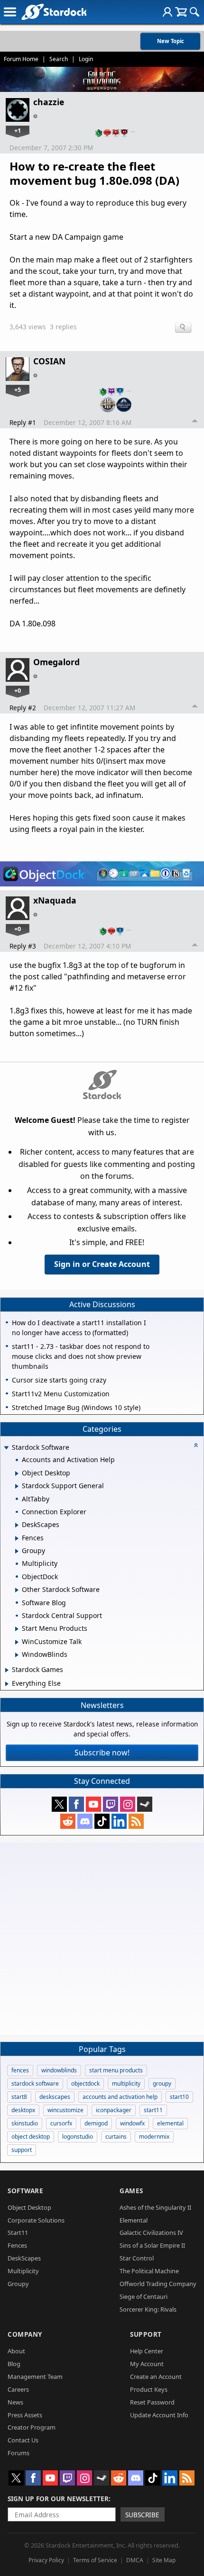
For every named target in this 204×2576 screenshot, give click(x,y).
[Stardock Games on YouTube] (93, 1804)
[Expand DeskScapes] (17, 1525)
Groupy (18, 2284)
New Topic (171, 41)
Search (59, 59)
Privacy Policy (46, 2560)
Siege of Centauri (144, 2296)
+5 (18, 389)
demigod (96, 2123)
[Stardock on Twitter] (59, 1804)
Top (195, 422)
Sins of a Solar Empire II (152, 2245)
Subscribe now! (102, 1753)
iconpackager (114, 2110)
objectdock (85, 2083)
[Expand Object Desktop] (17, 1473)
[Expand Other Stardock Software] (17, 1590)
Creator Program (32, 2427)
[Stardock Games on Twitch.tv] (111, 1804)
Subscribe (142, 2515)
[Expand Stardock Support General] (17, 1486)
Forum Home (21, 59)
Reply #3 (23, 946)
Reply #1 (23, 422)
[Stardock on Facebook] (76, 1804)
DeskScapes (24, 2258)
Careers (18, 2389)
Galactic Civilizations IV (151, 2233)
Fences (17, 2245)
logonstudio (78, 2137)
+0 (18, 690)
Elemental (134, 2220)
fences (20, 2070)
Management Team (35, 2377)
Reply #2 (23, 708)
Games (131, 2191)
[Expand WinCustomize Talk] (17, 1642)
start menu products (116, 2070)
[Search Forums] (195, 12)
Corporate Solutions (36, 2220)
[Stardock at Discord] (85, 1821)
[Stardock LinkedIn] (119, 1821)
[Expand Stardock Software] (6, 1448)
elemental (170, 2123)
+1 (18, 130)
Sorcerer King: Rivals (148, 2309)
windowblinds (59, 2070)
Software (25, 2191)
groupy (162, 2083)
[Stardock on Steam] (145, 1804)
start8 (19, 2097)
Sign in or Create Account (102, 1264)
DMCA (135, 2560)
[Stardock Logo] (54, 12)
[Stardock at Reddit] (68, 1821)
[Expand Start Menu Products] (17, 1629)
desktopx (23, 2110)
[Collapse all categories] (196, 1445)
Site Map (164, 2560)
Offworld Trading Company (158, 2284)
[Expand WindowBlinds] (17, 1655)
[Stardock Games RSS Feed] (136, 1821)
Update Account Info (159, 2415)
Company (25, 2334)
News (15, 2402)
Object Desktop (29, 2207)
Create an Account (156, 2377)
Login (86, 59)
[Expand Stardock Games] (7, 1670)
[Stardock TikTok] (102, 1821)
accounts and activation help (120, 2097)
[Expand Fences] (17, 1538)
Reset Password (152, 2402)
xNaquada (55, 900)
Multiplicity (23, 2271)
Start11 (18, 2233)
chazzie (49, 102)
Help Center (147, 2351)
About (16, 2351)
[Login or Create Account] (167, 12)
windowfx (132, 2123)
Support (146, 2334)
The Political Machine (149, 2271)
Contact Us (23, 2440)
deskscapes (55, 2097)
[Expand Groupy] (17, 1551)
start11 (153, 2110)
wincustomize (65, 2110)
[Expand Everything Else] (7, 1684)
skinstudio (25, 2123)
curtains (116, 2137)
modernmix (154, 2137)
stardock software (35, 2083)
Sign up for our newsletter (58, 2499)
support (22, 2150)
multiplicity (126, 2083)
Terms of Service (95, 2560)
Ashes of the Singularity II (155, 2207)
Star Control (137, 2258)
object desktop (31, 2137)
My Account (147, 2364)
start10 (179, 2097)
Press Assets (25, 2415)
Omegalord (56, 662)
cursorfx (61, 2123)
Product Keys (149, 2389)
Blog (14, 2364)
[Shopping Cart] (181, 12)
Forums (19, 2453)
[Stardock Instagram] (128, 1804)
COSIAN (49, 361)
